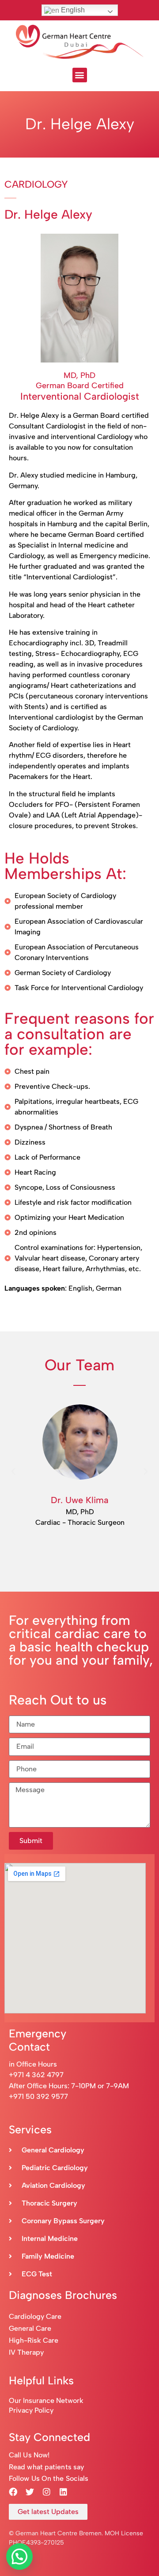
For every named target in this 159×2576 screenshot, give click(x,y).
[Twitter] (30, 2491)
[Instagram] (46, 2491)
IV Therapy (26, 2352)
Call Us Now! (29, 2455)
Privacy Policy (31, 2410)
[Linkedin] (63, 2491)
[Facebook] (13, 2491)
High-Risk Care (34, 2340)
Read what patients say (46, 2467)
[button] (80, 75)
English (72, 10)
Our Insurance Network (46, 2401)
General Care (30, 2328)
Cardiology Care (36, 2316)
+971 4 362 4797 (36, 2075)
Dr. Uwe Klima (80, 1500)
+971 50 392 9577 (38, 2096)
